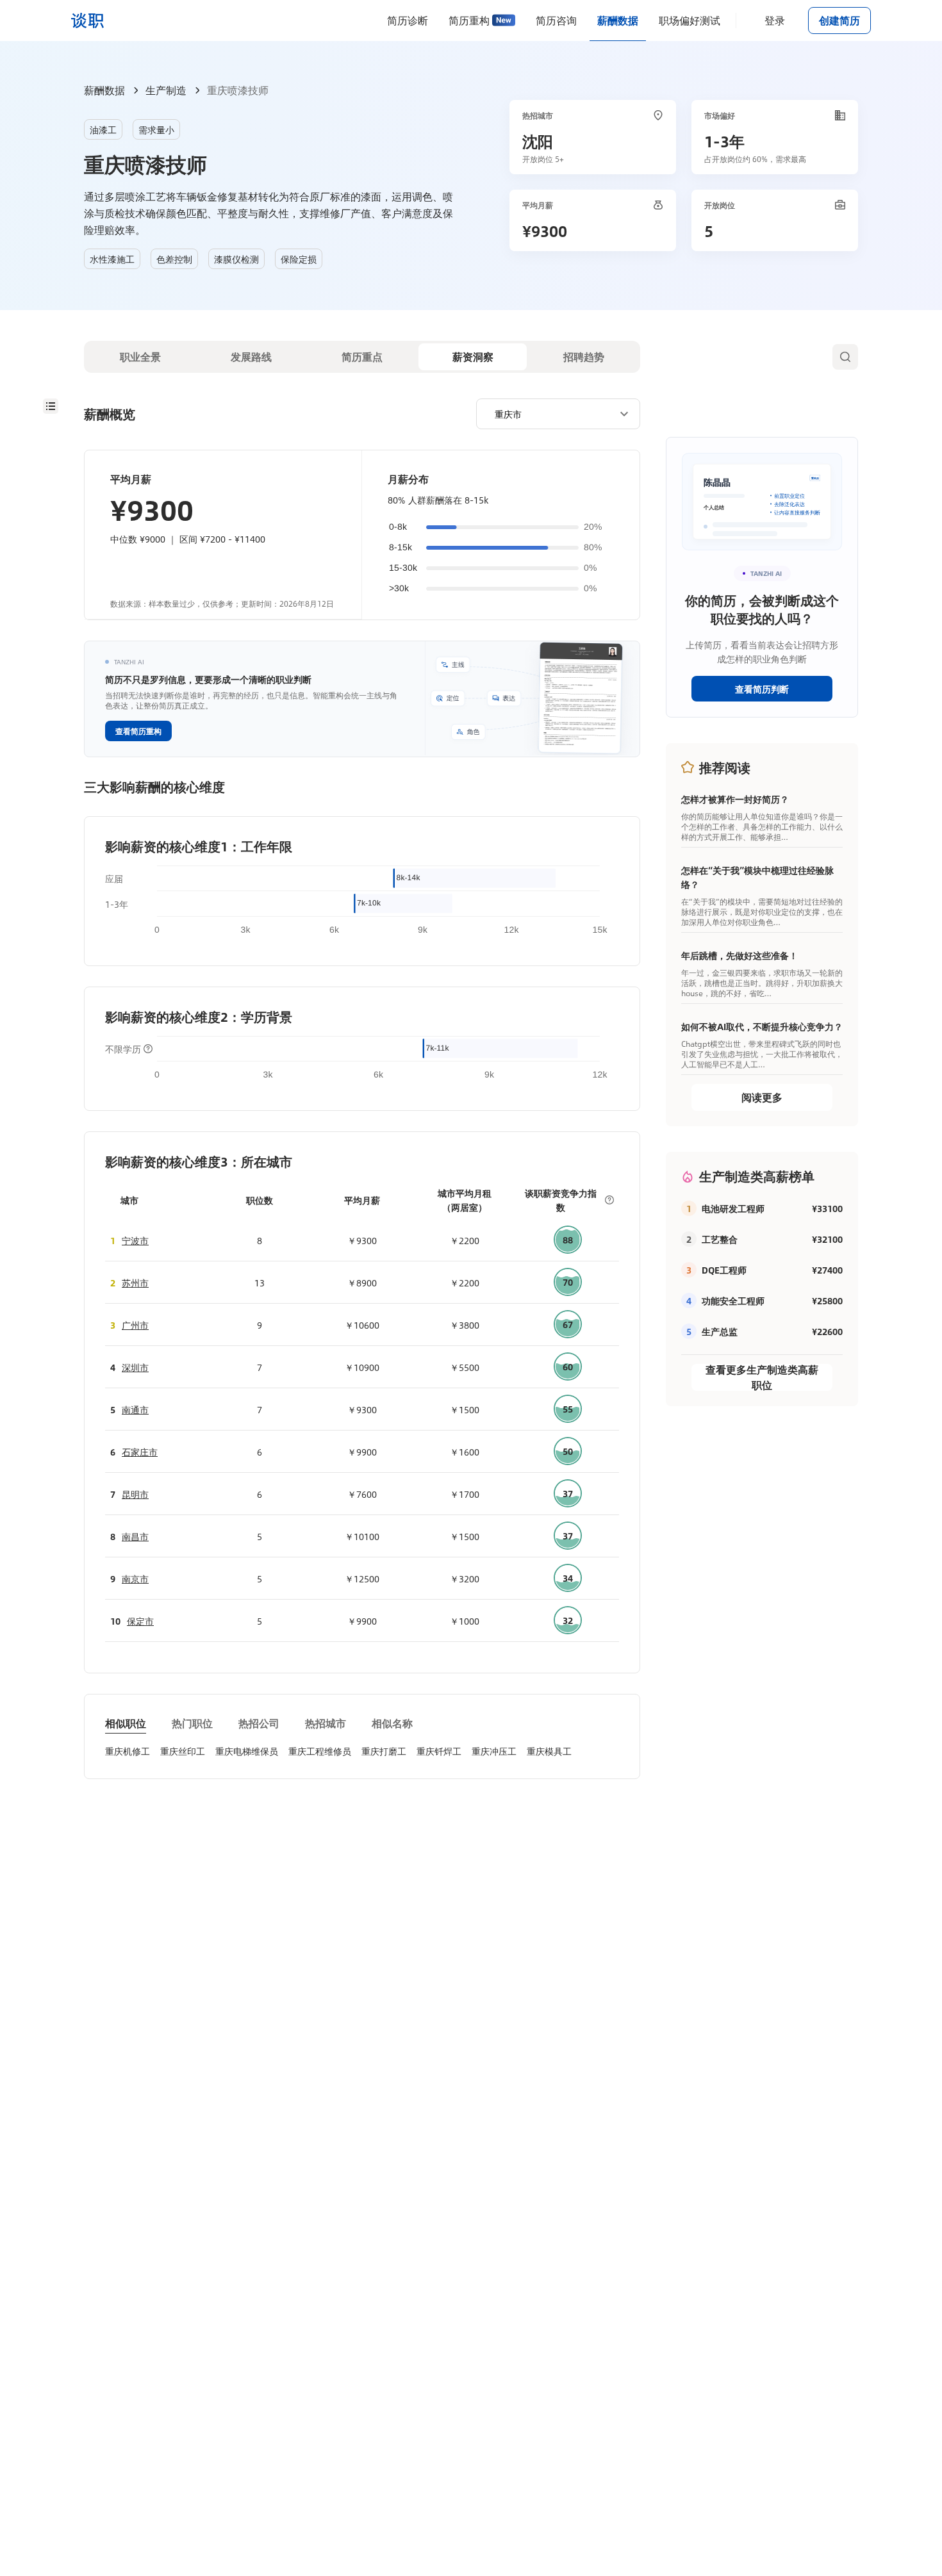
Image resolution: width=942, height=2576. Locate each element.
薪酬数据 (618, 20)
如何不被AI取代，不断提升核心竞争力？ (762, 1026)
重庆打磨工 (384, 1751)
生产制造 (166, 90)
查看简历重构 (138, 731)
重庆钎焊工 (439, 1751)
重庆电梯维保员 (247, 1751)
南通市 (135, 1409)
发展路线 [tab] (251, 357)
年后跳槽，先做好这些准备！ (740, 955)
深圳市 (135, 1367)
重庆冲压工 (494, 1751)
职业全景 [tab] (140, 357)
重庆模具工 (549, 1751)
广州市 (135, 1325)
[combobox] (553, 413)
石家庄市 (140, 1452)
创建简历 (839, 20)
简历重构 (469, 20)
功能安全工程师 (733, 1300)
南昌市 (135, 1536)
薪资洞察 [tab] (473, 357)
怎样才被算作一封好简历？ (735, 799)
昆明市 (135, 1494)
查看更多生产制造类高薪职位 (762, 1377)
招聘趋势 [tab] (584, 357)
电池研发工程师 (733, 1208)
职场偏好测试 (690, 20)
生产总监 (720, 1331)
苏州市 (135, 1283)
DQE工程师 (724, 1270)
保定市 (140, 1621)
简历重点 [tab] (362, 357)
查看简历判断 (762, 689)
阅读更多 (762, 1097)
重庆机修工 (128, 1751)
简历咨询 (556, 20)
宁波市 (135, 1240)
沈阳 (538, 141)
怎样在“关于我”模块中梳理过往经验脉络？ (757, 877)
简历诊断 (408, 20)
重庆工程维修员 (320, 1751)
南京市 (135, 1579)
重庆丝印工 (183, 1751)
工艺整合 (720, 1239)
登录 (775, 20)
